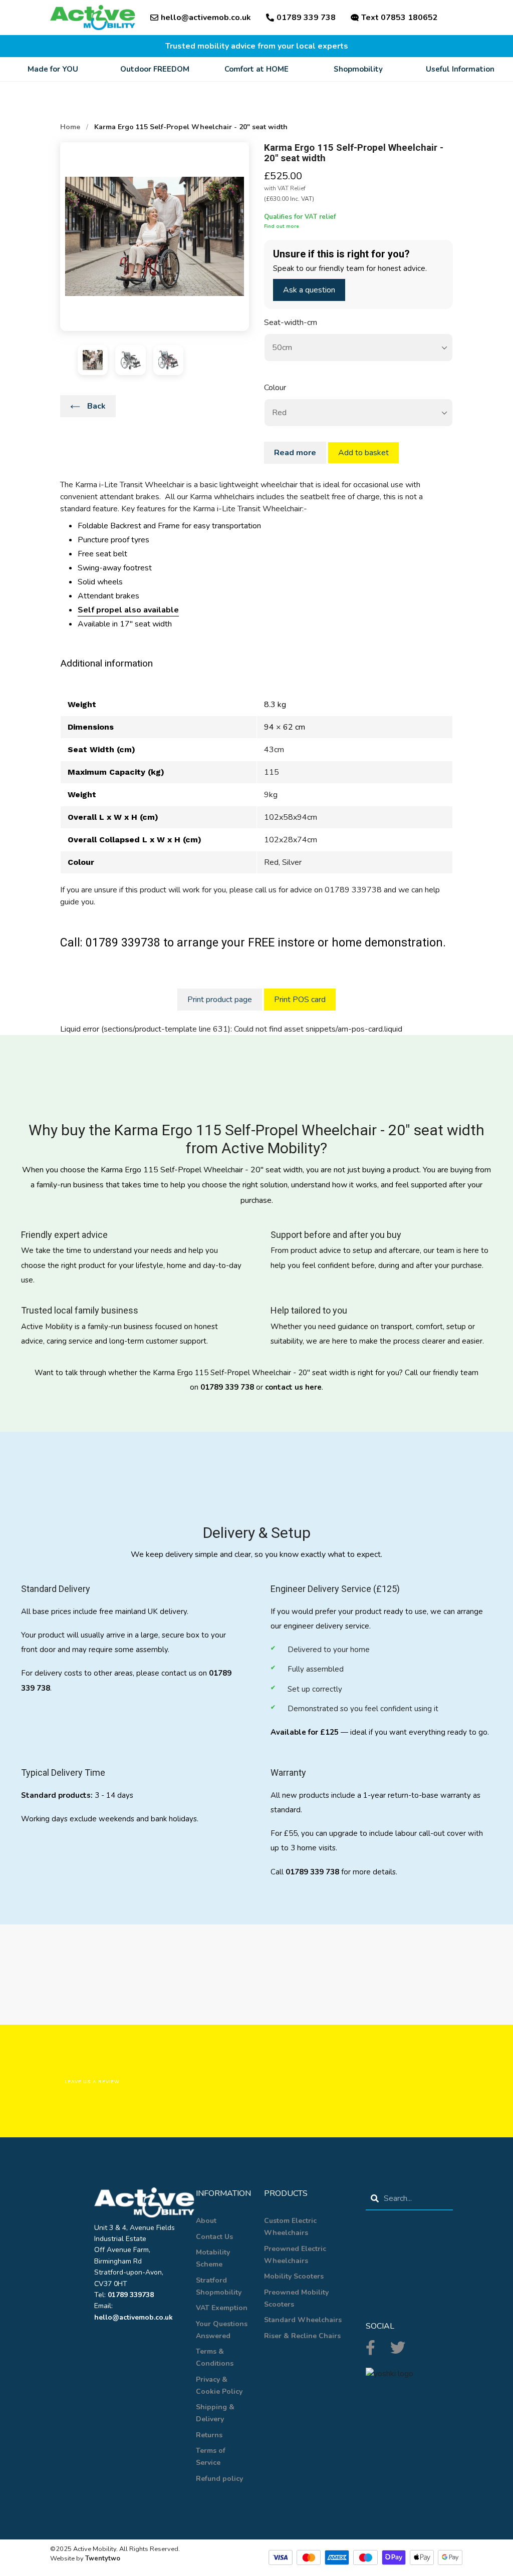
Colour (275, 388)
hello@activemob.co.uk (206, 18)
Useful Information (460, 69)
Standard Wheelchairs (303, 2320)
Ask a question (309, 290)
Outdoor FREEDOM (155, 69)
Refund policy (219, 2479)
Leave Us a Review (92, 2081)
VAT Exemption (222, 2308)
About (206, 2221)
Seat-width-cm (291, 323)
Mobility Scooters (294, 2276)
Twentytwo (103, 2558)
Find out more (282, 226)
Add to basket (363, 453)
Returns (209, 2435)
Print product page (220, 1000)
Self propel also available (128, 610)
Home (70, 127)
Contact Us (214, 2237)
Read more (295, 453)
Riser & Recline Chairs (302, 2336)
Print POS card (300, 1000)
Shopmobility (358, 69)
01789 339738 (131, 2295)
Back (95, 406)
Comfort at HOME (256, 69)
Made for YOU (53, 69)
